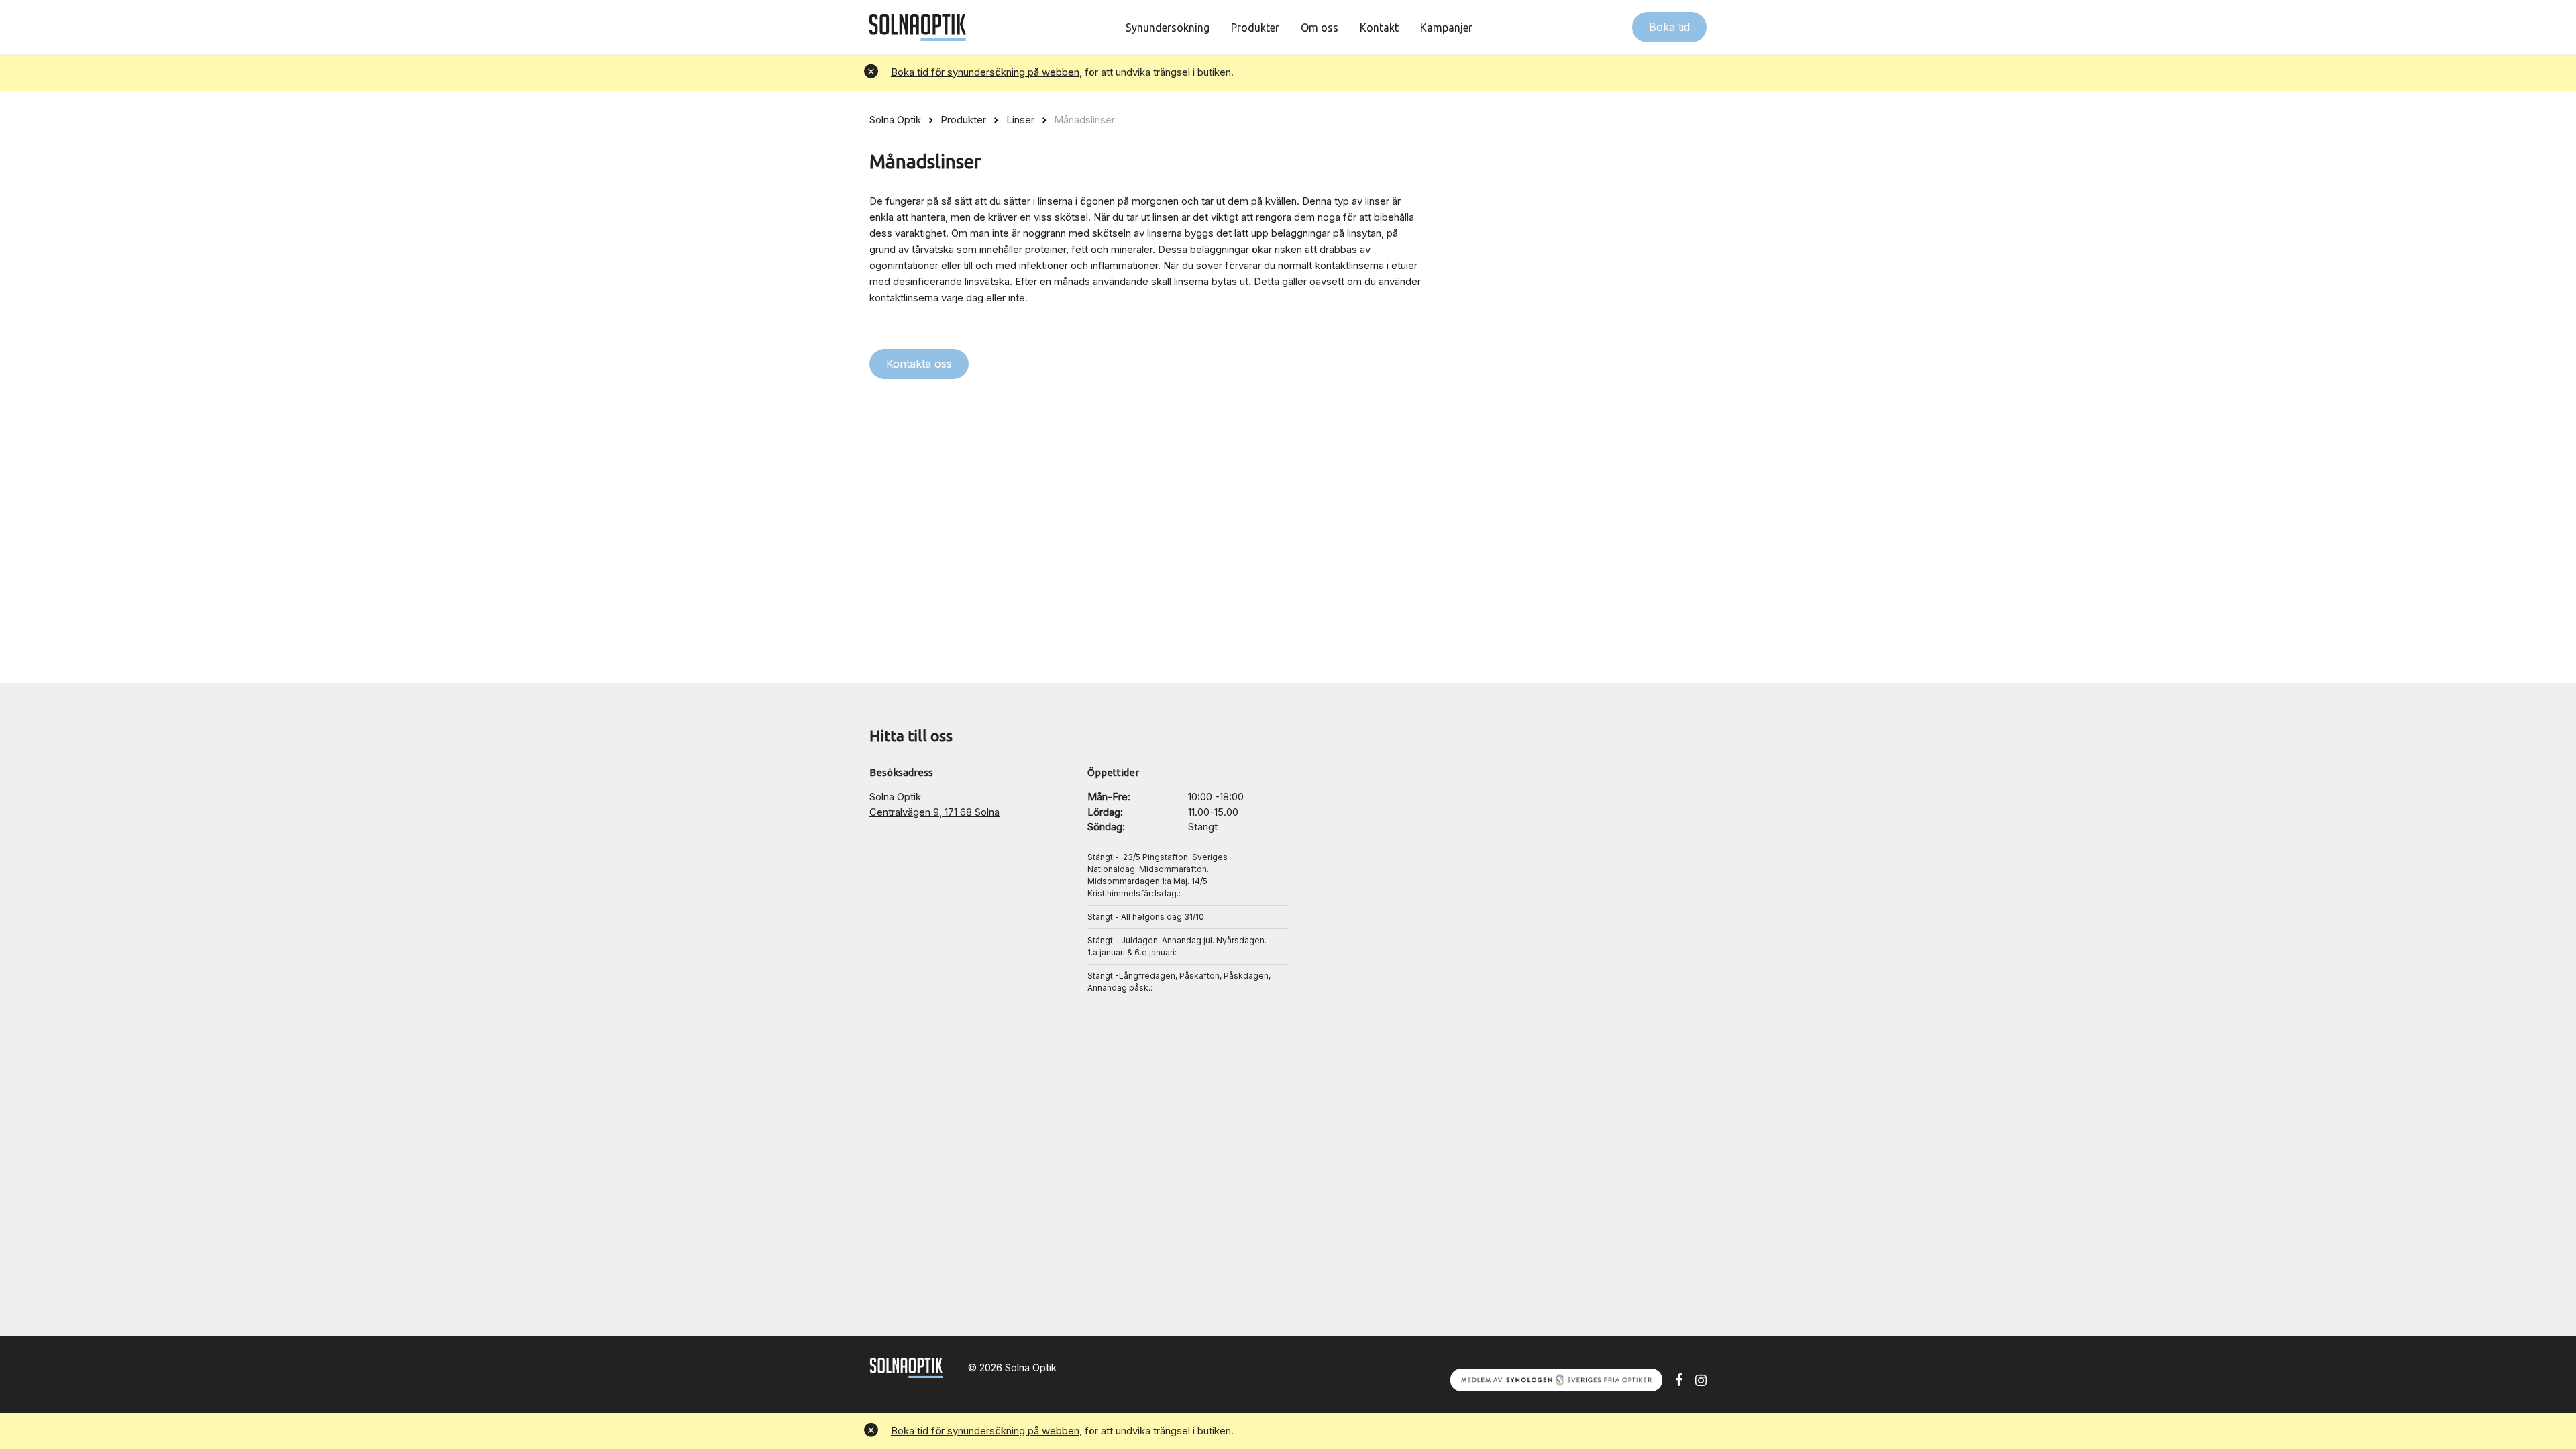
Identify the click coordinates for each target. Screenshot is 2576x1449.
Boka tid (1669, 27)
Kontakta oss (919, 364)
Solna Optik (895, 120)
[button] (871, 73)
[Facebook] (1679, 1379)
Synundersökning (1168, 28)
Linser (1020, 120)
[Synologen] (1556, 1379)
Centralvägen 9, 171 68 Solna (934, 812)
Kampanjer (1446, 28)
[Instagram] (1701, 1379)
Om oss (1320, 28)
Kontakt (1379, 28)
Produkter (1255, 28)
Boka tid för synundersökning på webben (985, 72)
